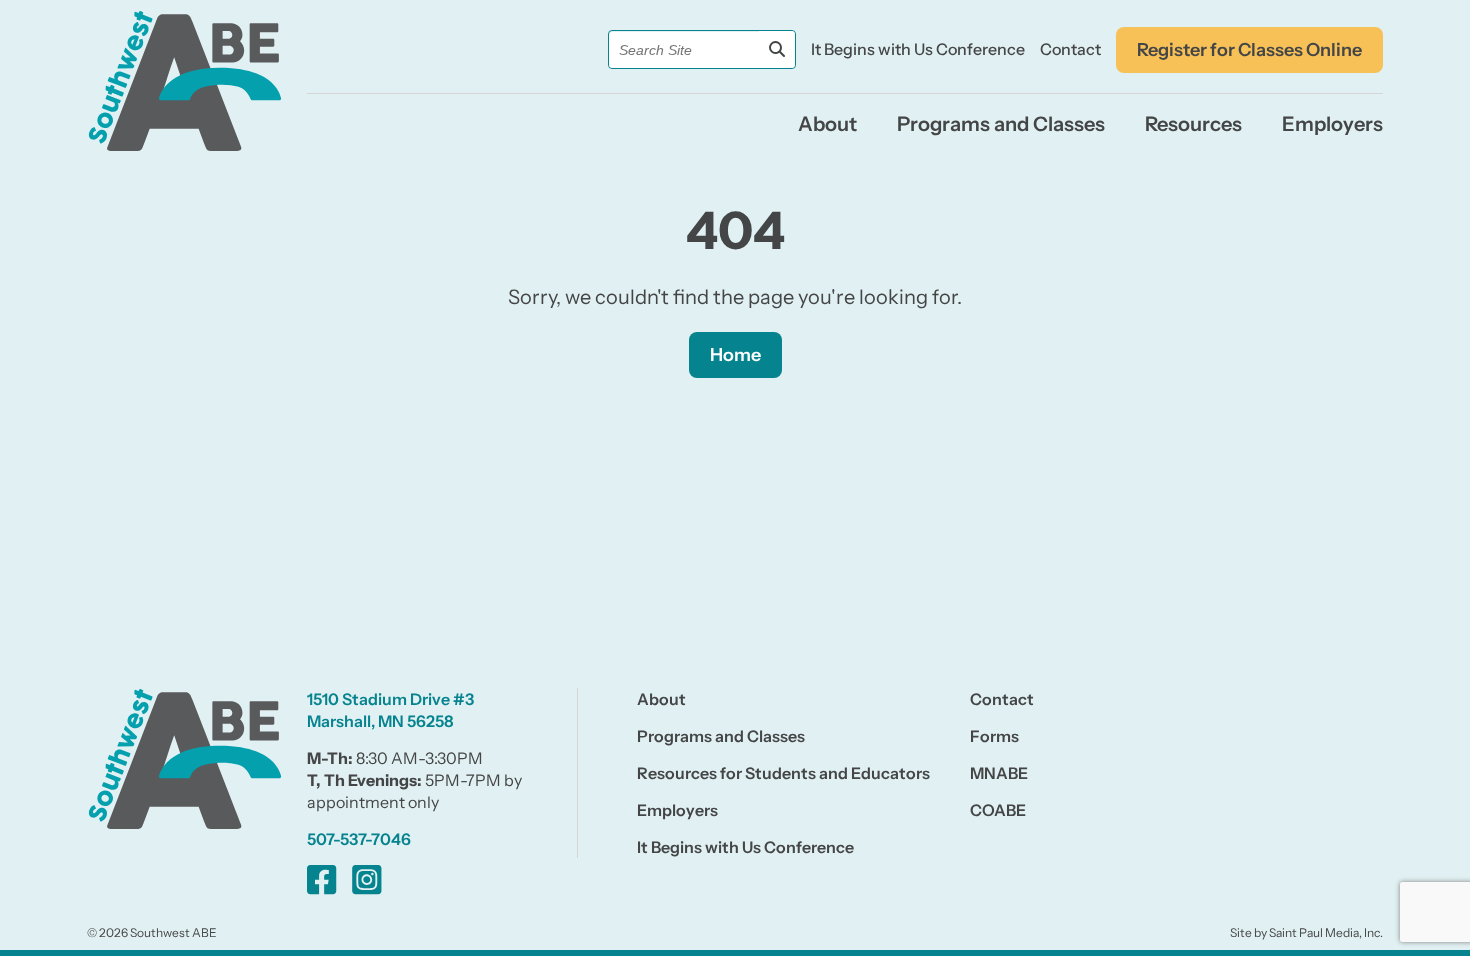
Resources (1193, 124)
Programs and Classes (1001, 124)
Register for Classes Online (1249, 50)
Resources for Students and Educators (783, 773)
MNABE (999, 773)
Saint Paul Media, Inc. (1326, 932)
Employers (1332, 124)
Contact (1070, 49)
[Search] (777, 49)
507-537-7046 (359, 839)
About (827, 124)
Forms (994, 736)
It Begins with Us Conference (918, 49)
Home (735, 355)
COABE (998, 810)
